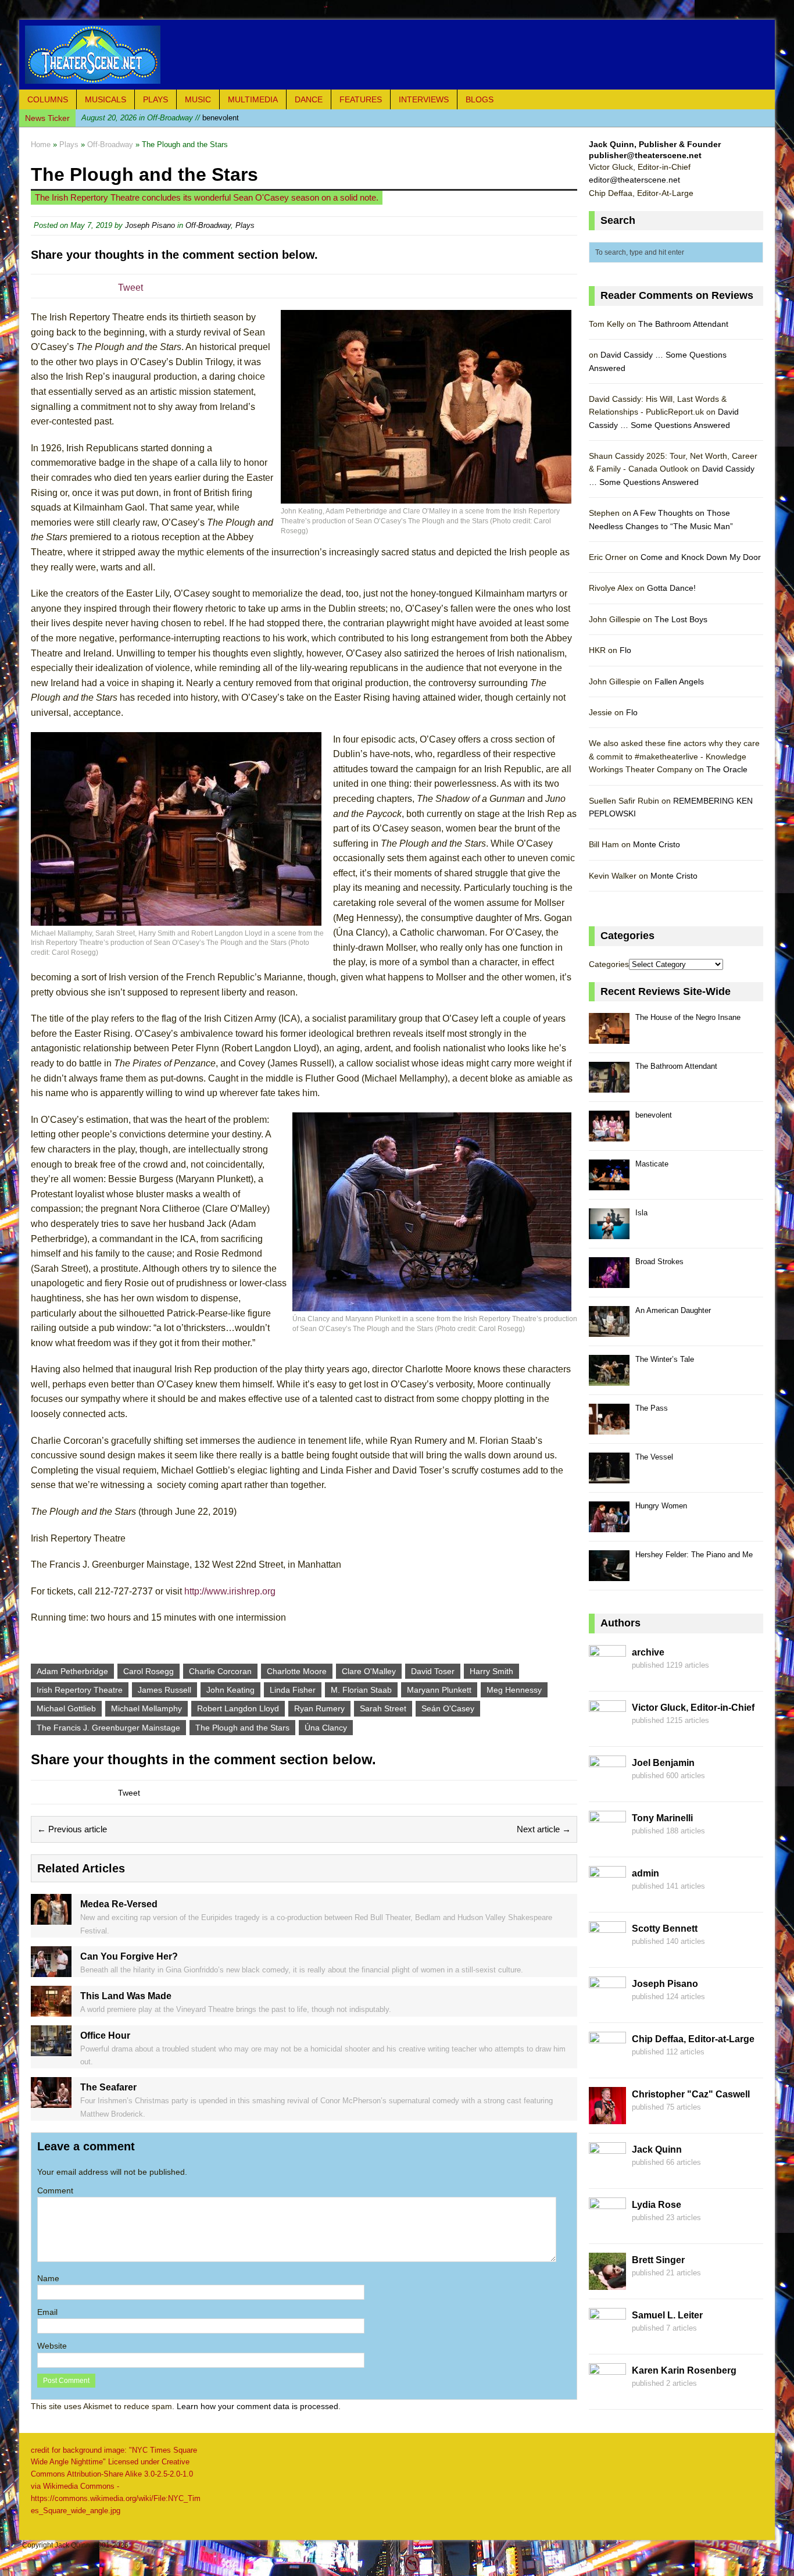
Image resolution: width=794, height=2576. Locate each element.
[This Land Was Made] (51, 2010)
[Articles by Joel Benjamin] (607, 1786)
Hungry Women (661, 1506)
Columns (48, 99)
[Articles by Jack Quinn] (607, 2172)
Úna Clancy (326, 1728)
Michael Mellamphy (146, 1708)
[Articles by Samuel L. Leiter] (607, 2338)
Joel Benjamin (663, 1763)
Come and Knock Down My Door (701, 557)
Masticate (652, 1164)
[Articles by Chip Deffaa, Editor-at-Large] (607, 2062)
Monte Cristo (657, 844)
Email (47, 2312)
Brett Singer (658, 2260)
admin (645, 1873)
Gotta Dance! (671, 588)
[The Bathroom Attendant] (609, 1086)
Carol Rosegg (149, 1671)
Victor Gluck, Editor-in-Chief (693, 1708)
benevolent (160, 118)
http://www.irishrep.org (230, 1591)
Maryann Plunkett (439, 1690)
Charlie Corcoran (220, 1671)
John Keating (230, 1690)
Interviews (424, 99)
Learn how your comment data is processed (257, 2406)
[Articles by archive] (607, 1675)
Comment (55, 2190)
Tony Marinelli (662, 1818)
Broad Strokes (659, 1262)
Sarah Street (383, 1708)
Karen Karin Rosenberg (684, 2370)
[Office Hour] (51, 2049)
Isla (641, 1213)
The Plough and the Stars (242, 1728)
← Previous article (72, 1829)
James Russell (164, 1690)
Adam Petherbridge (72, 1671)
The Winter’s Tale (665, 1359)
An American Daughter (673, 1310)
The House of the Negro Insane (688, 1017)
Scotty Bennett (665, 1929)
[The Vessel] (609, 1477)
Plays (155, 99)
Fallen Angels (679, 682)
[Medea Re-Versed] (51, 1918)
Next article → (544, 1829)
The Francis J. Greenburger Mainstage (108, 1728)
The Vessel (654, 1457)
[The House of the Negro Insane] (609, 1037)
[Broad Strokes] (609, 1281)
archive (648, 1652)
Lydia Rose (657, 2205)
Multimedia (253, 99)
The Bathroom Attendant (683, 324)
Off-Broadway (208, 225)
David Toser (433, 1671)
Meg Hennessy (514, 1690)
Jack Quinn (657, 2149)
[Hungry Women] (609, 1526)
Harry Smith (491, 1671)
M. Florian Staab (361, 1690)
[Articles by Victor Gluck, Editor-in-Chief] (607, 1731)
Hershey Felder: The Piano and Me (694, 1555)
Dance (309, 99)
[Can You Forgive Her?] (51, 1970)
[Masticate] (609, 1184)
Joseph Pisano (150, 225)
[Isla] (609, 1232)
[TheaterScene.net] (397, 55)
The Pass (652, 1408)
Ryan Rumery (319, 1708)
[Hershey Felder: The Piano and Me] (609, 1574)
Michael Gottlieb (66, 1708)
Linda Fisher (293, 1690)
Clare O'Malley (369, 1671)
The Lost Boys (681, 619)
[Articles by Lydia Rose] (607, 2228)
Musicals (105, 99)
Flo (625, 650)
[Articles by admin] (607, 1896)
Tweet (130, 288)
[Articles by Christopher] (607, 2117)
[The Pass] (609, 1428)
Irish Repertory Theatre (80, 1690)
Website (52, 2346)
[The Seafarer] (51, 2102)
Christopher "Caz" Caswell (691, 2094)
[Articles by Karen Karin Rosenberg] (607, 2393)
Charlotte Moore (297, 1671)
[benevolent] (609, 1135)
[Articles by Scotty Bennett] (607, 1951)
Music (198, 99)
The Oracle (727, 769)
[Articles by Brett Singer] (607, 2283)
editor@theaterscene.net (634, 180)
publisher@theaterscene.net (645, 155)
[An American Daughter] (609, 1330)
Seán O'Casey (448, 1708)
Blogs (480, 99)
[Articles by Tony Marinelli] (607, 1841)
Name (48, 2278)
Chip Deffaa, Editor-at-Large (693, 2039)
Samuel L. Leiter (667, 2315)
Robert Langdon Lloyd (238, 1708)
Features (361, 99)
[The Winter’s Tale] (609, 1379)
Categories (609, 964)
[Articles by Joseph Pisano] (607, 2007)
